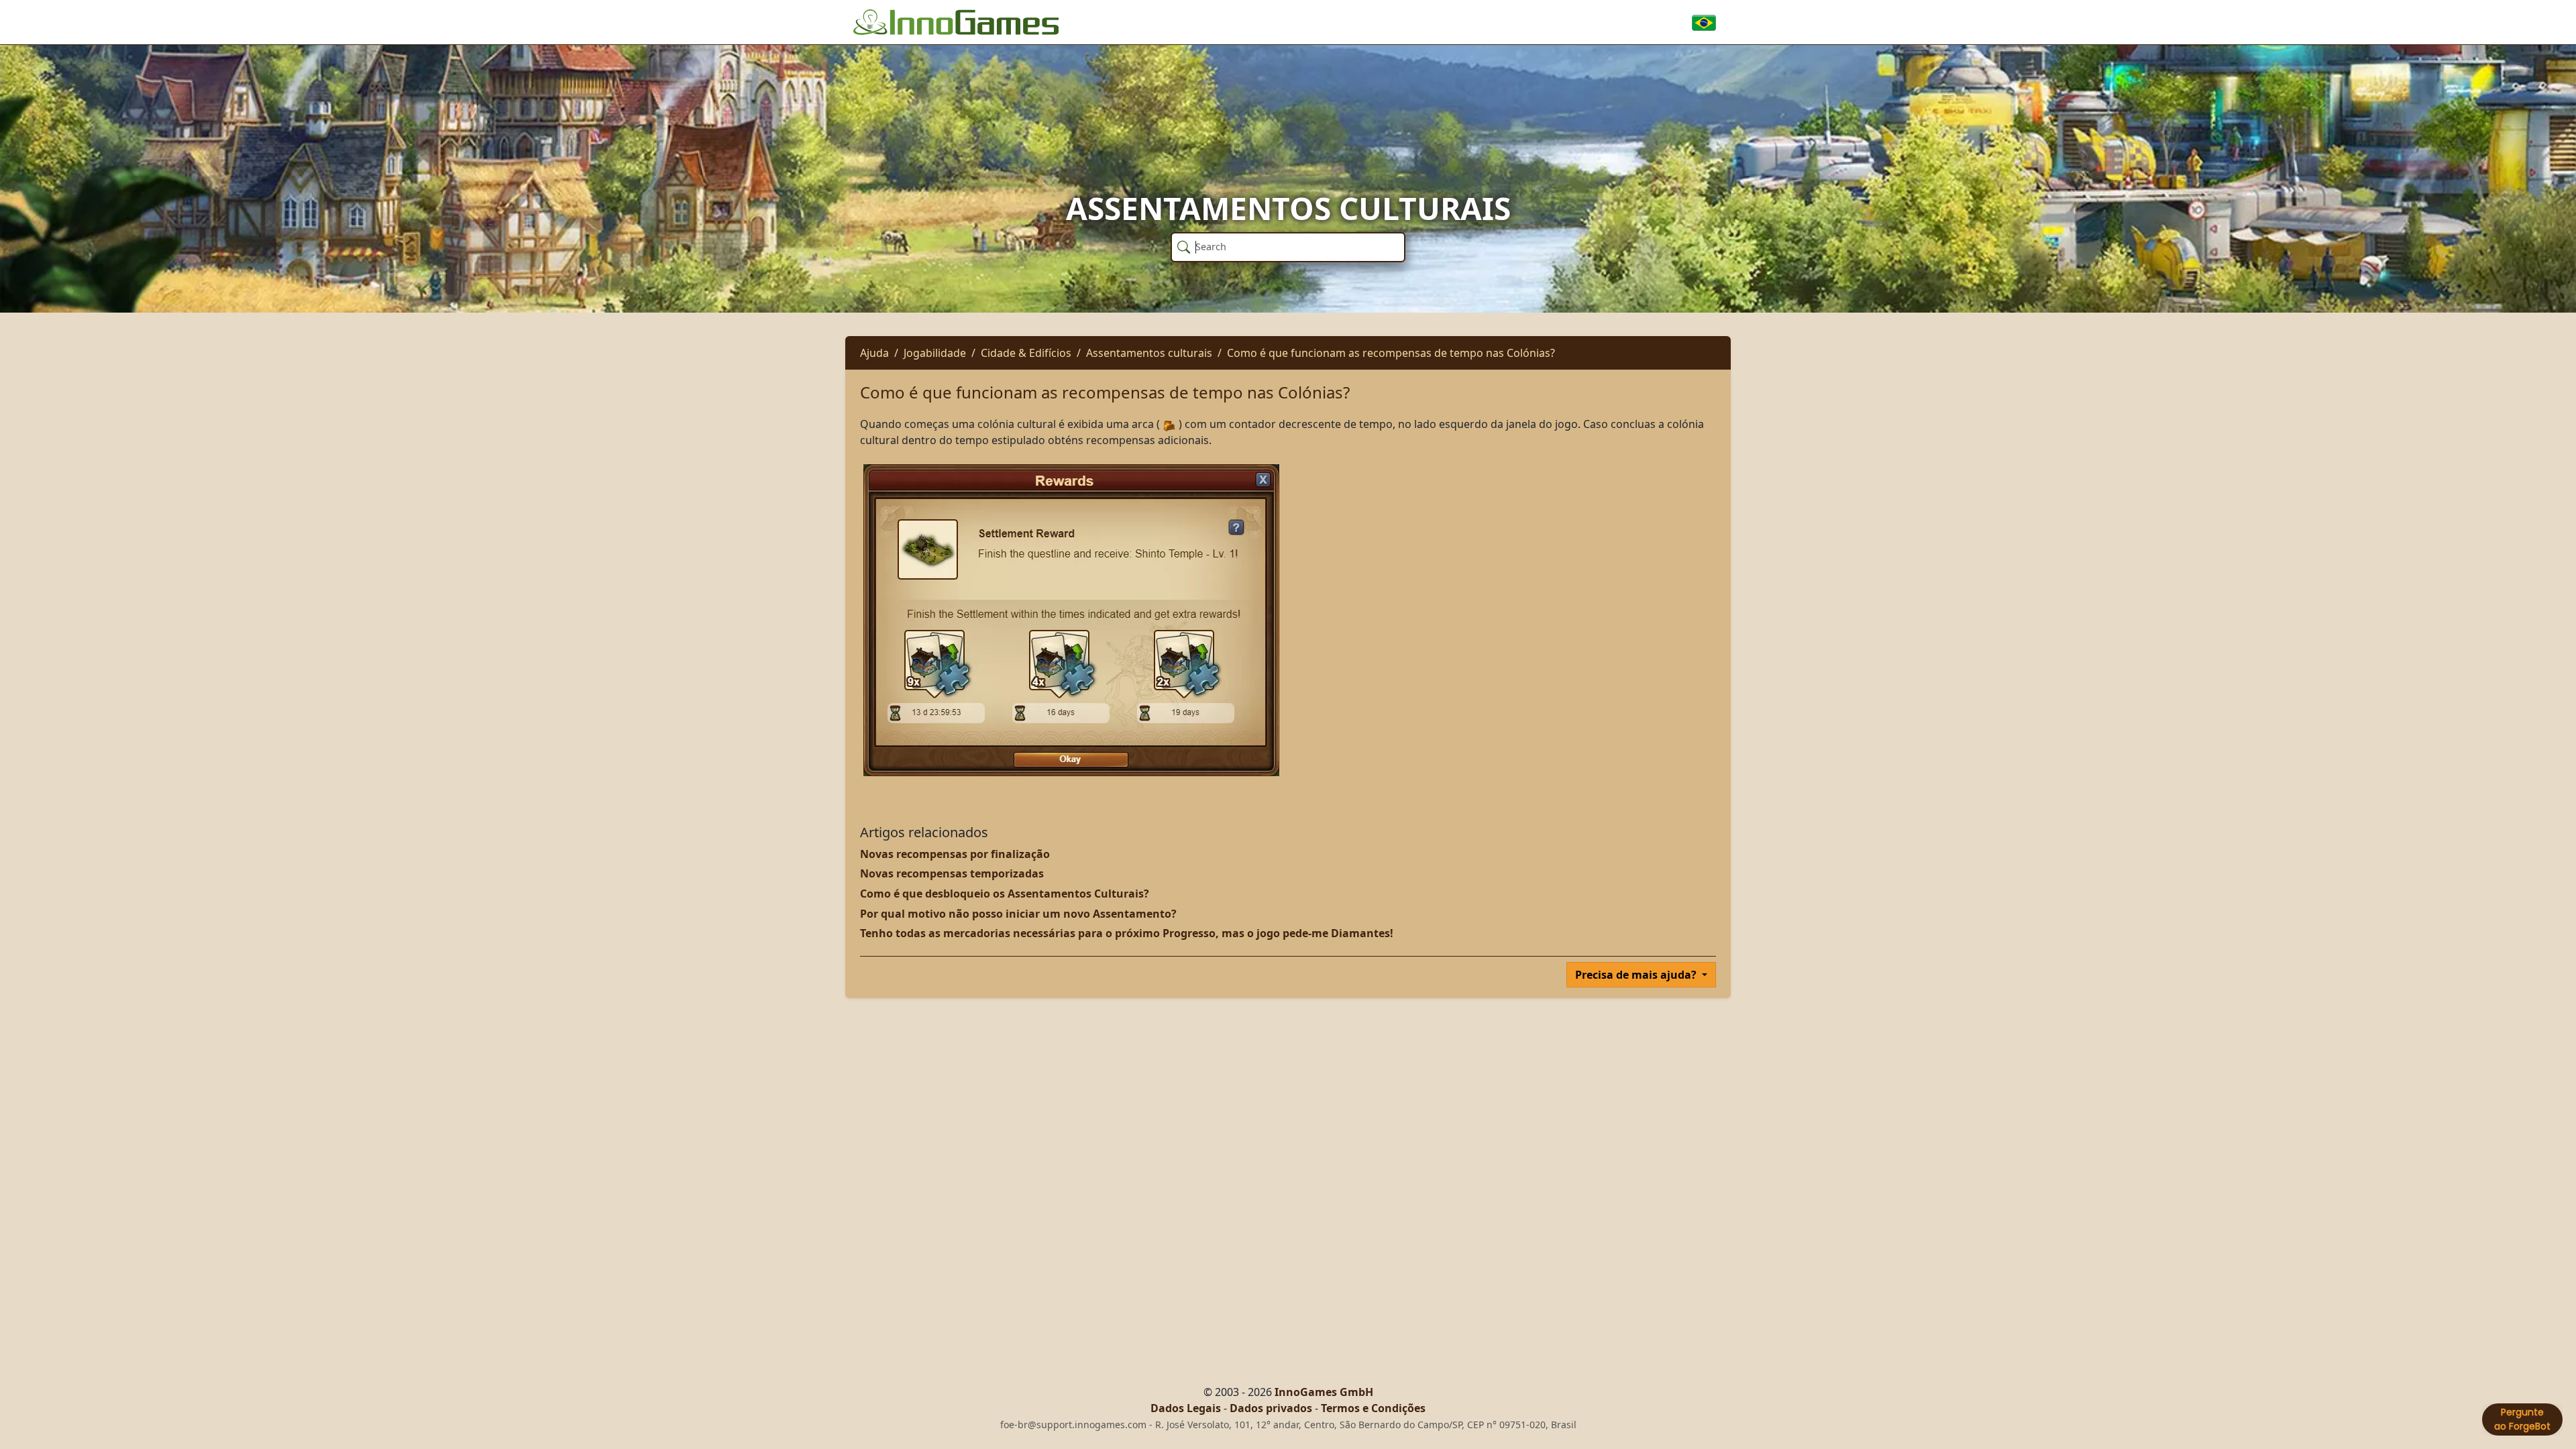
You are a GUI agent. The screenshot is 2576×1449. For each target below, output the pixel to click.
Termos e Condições (1373, 1408)
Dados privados (1271, 1408)
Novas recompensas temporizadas (952, 873)
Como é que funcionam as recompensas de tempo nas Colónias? (1391, 353)
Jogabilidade (935, 353)
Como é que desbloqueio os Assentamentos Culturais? (1005, 894)
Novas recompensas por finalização (955, 854)
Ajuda (874, 353)
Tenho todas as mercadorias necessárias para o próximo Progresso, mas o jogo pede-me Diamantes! (1127, 933)
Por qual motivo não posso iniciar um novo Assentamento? (1018, 914)
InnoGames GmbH (1324, 1392)
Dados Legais (1186, 1408)
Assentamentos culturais (1149, 353)
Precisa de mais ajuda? (1637, 975)
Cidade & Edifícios (1026, 353)
